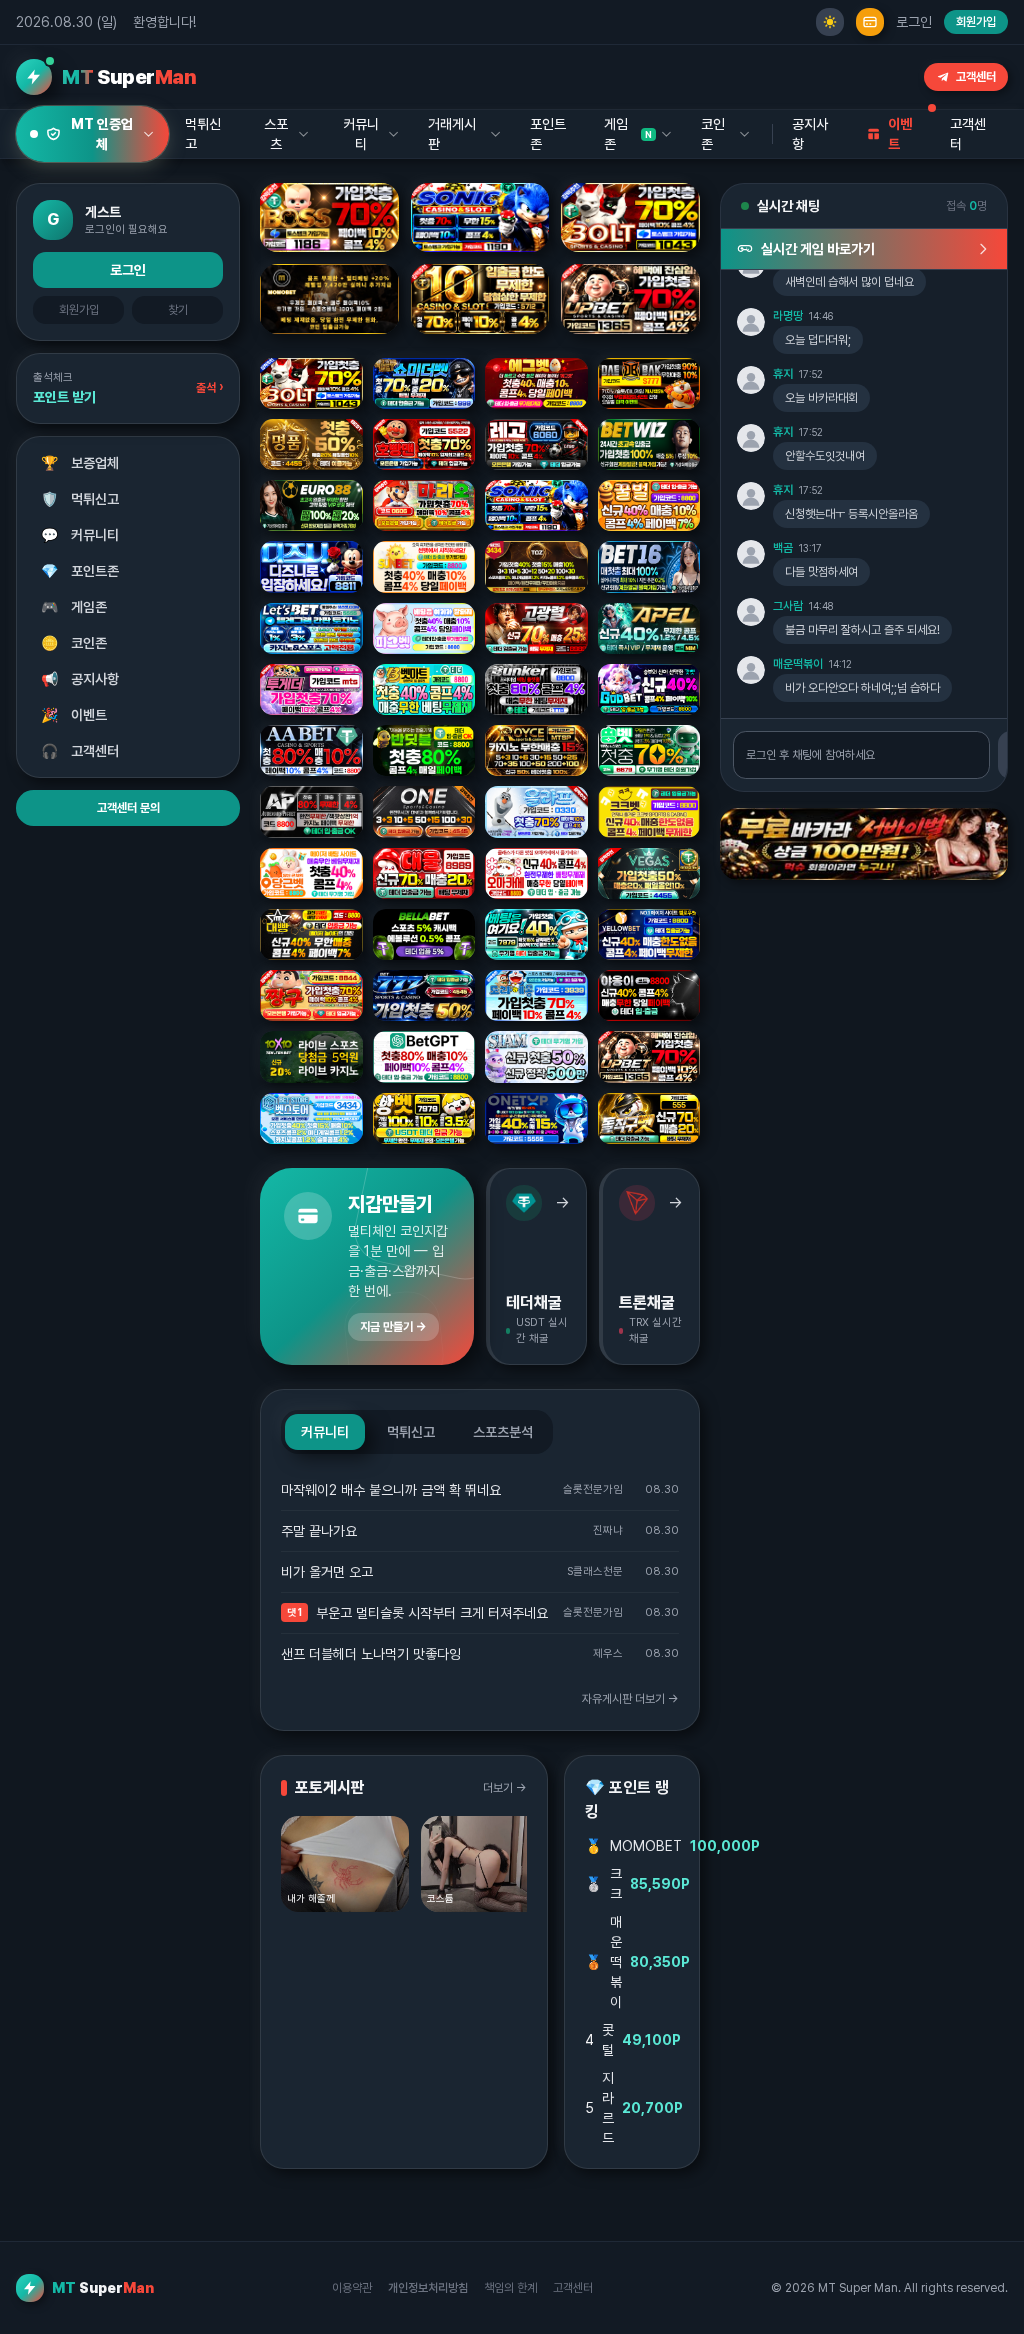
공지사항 (810, 134)
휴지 (783, 374)
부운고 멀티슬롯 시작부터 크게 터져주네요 (432, 1613)
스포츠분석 (503, 1432)
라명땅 (788, 316)
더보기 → (505, 1788)
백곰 (783, 548)
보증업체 (80, 463)
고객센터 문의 (128, 808)
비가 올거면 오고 (327, 1572)
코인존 (74, 643)
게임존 (74, 607)
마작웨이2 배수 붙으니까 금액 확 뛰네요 (391, 1490)
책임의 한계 (510, 2288)
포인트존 (548, 134)
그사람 (788, 606)
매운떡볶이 (798, 664)
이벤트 (74, 715)
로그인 (914, 22)
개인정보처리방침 (428, 2288)
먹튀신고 (80, 499)
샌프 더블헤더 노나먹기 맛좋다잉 (371, 1654)
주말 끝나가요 (319, 1531)
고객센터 (976, 77)
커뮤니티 (80, 535)
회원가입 (976, 22)
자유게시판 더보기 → (630, 1699)
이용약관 (352, 2288)
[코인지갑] (870, 22)
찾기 (178, 310)
